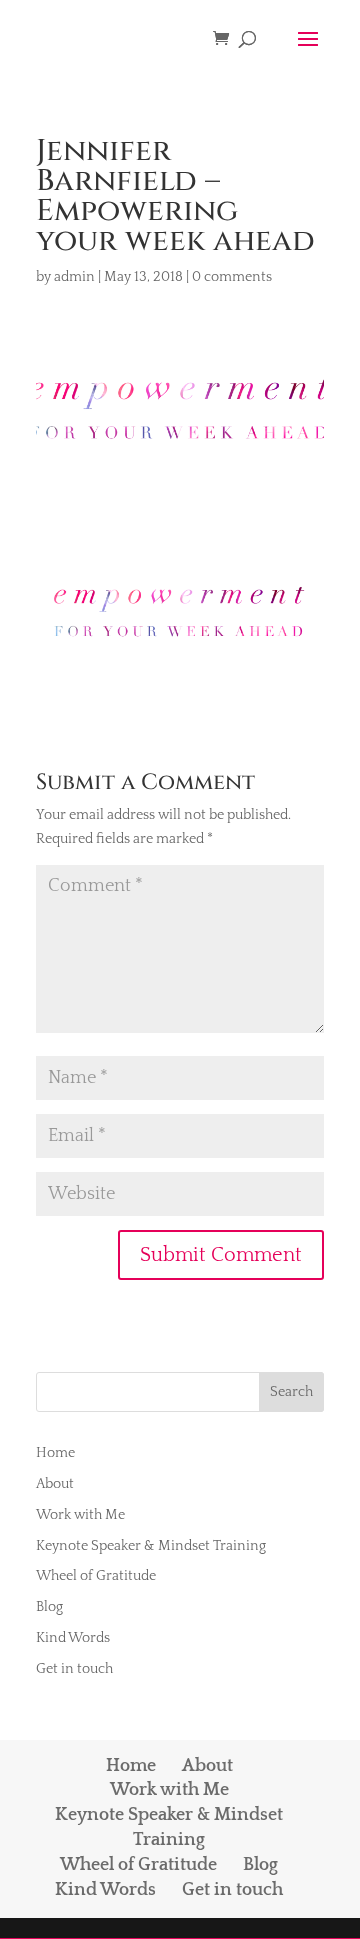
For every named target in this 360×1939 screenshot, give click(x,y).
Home (55, 1453)
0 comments (232, 277)
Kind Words (73, 1638)
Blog (49, 1607)
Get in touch (74, 1669)
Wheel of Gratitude (96, 1576)
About (55, 1484)
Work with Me (80, 1515)
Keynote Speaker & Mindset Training (151, 1546)
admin (74, 277)
